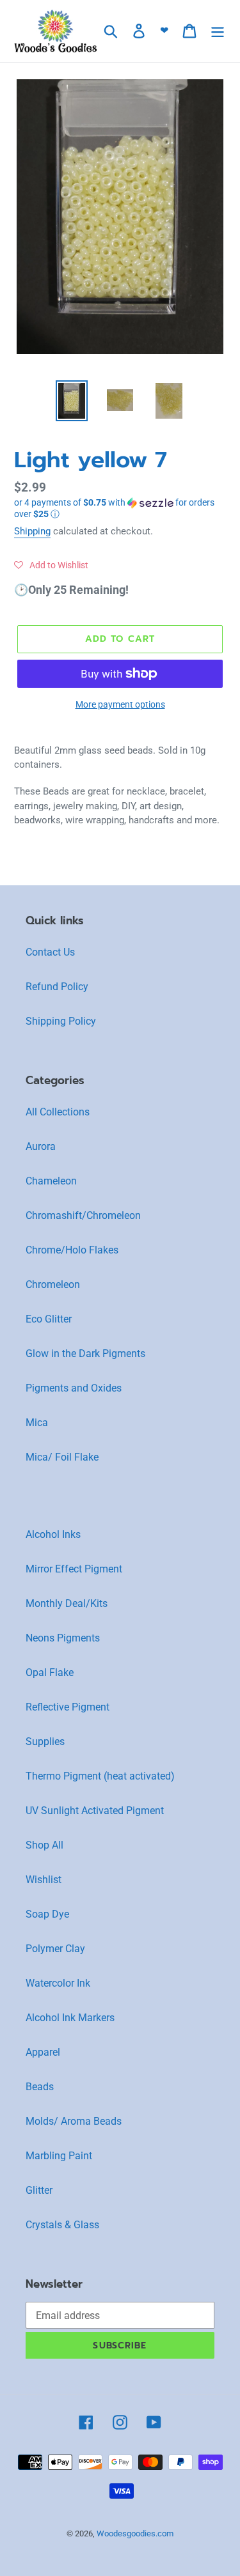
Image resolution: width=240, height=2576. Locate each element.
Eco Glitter (49, 1319)
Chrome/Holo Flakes (72, 1250)
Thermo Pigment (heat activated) (100, 1776)
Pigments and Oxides (74, 1388)
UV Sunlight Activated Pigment (95, 1811)
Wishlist (44, 1880)
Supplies (45, 1742)
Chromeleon (53, 1284)
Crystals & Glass (62, 2225)
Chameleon (51, 1181)
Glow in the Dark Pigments (85, 1354)
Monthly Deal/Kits (67, 1603)
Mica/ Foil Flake (62, 1457)
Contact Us (50, 952)
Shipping (32, 531)
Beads (40, 2087)
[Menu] (218, 31)
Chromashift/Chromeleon (83, 1215)
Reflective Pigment (68, 1707)
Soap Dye (47, 1914)
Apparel (43, 2052)
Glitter (39, 2190)
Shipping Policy (61, 1021)
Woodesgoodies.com (135, 2533)
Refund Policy (57, 987)
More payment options (120, 704)
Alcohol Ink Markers (70, 2018)
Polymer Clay (55, 1949)
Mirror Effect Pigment (74, 1569)
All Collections (58, 1112)
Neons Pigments (63, 1638)
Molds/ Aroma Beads (74, 2121)
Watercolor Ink (58, 1983)
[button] (120, 508)
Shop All (44, 1845)
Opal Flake (50, 1672)
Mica (37, 1423)
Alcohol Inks (53, 1534)
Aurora (41, 1146)
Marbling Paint (59, 2156)
